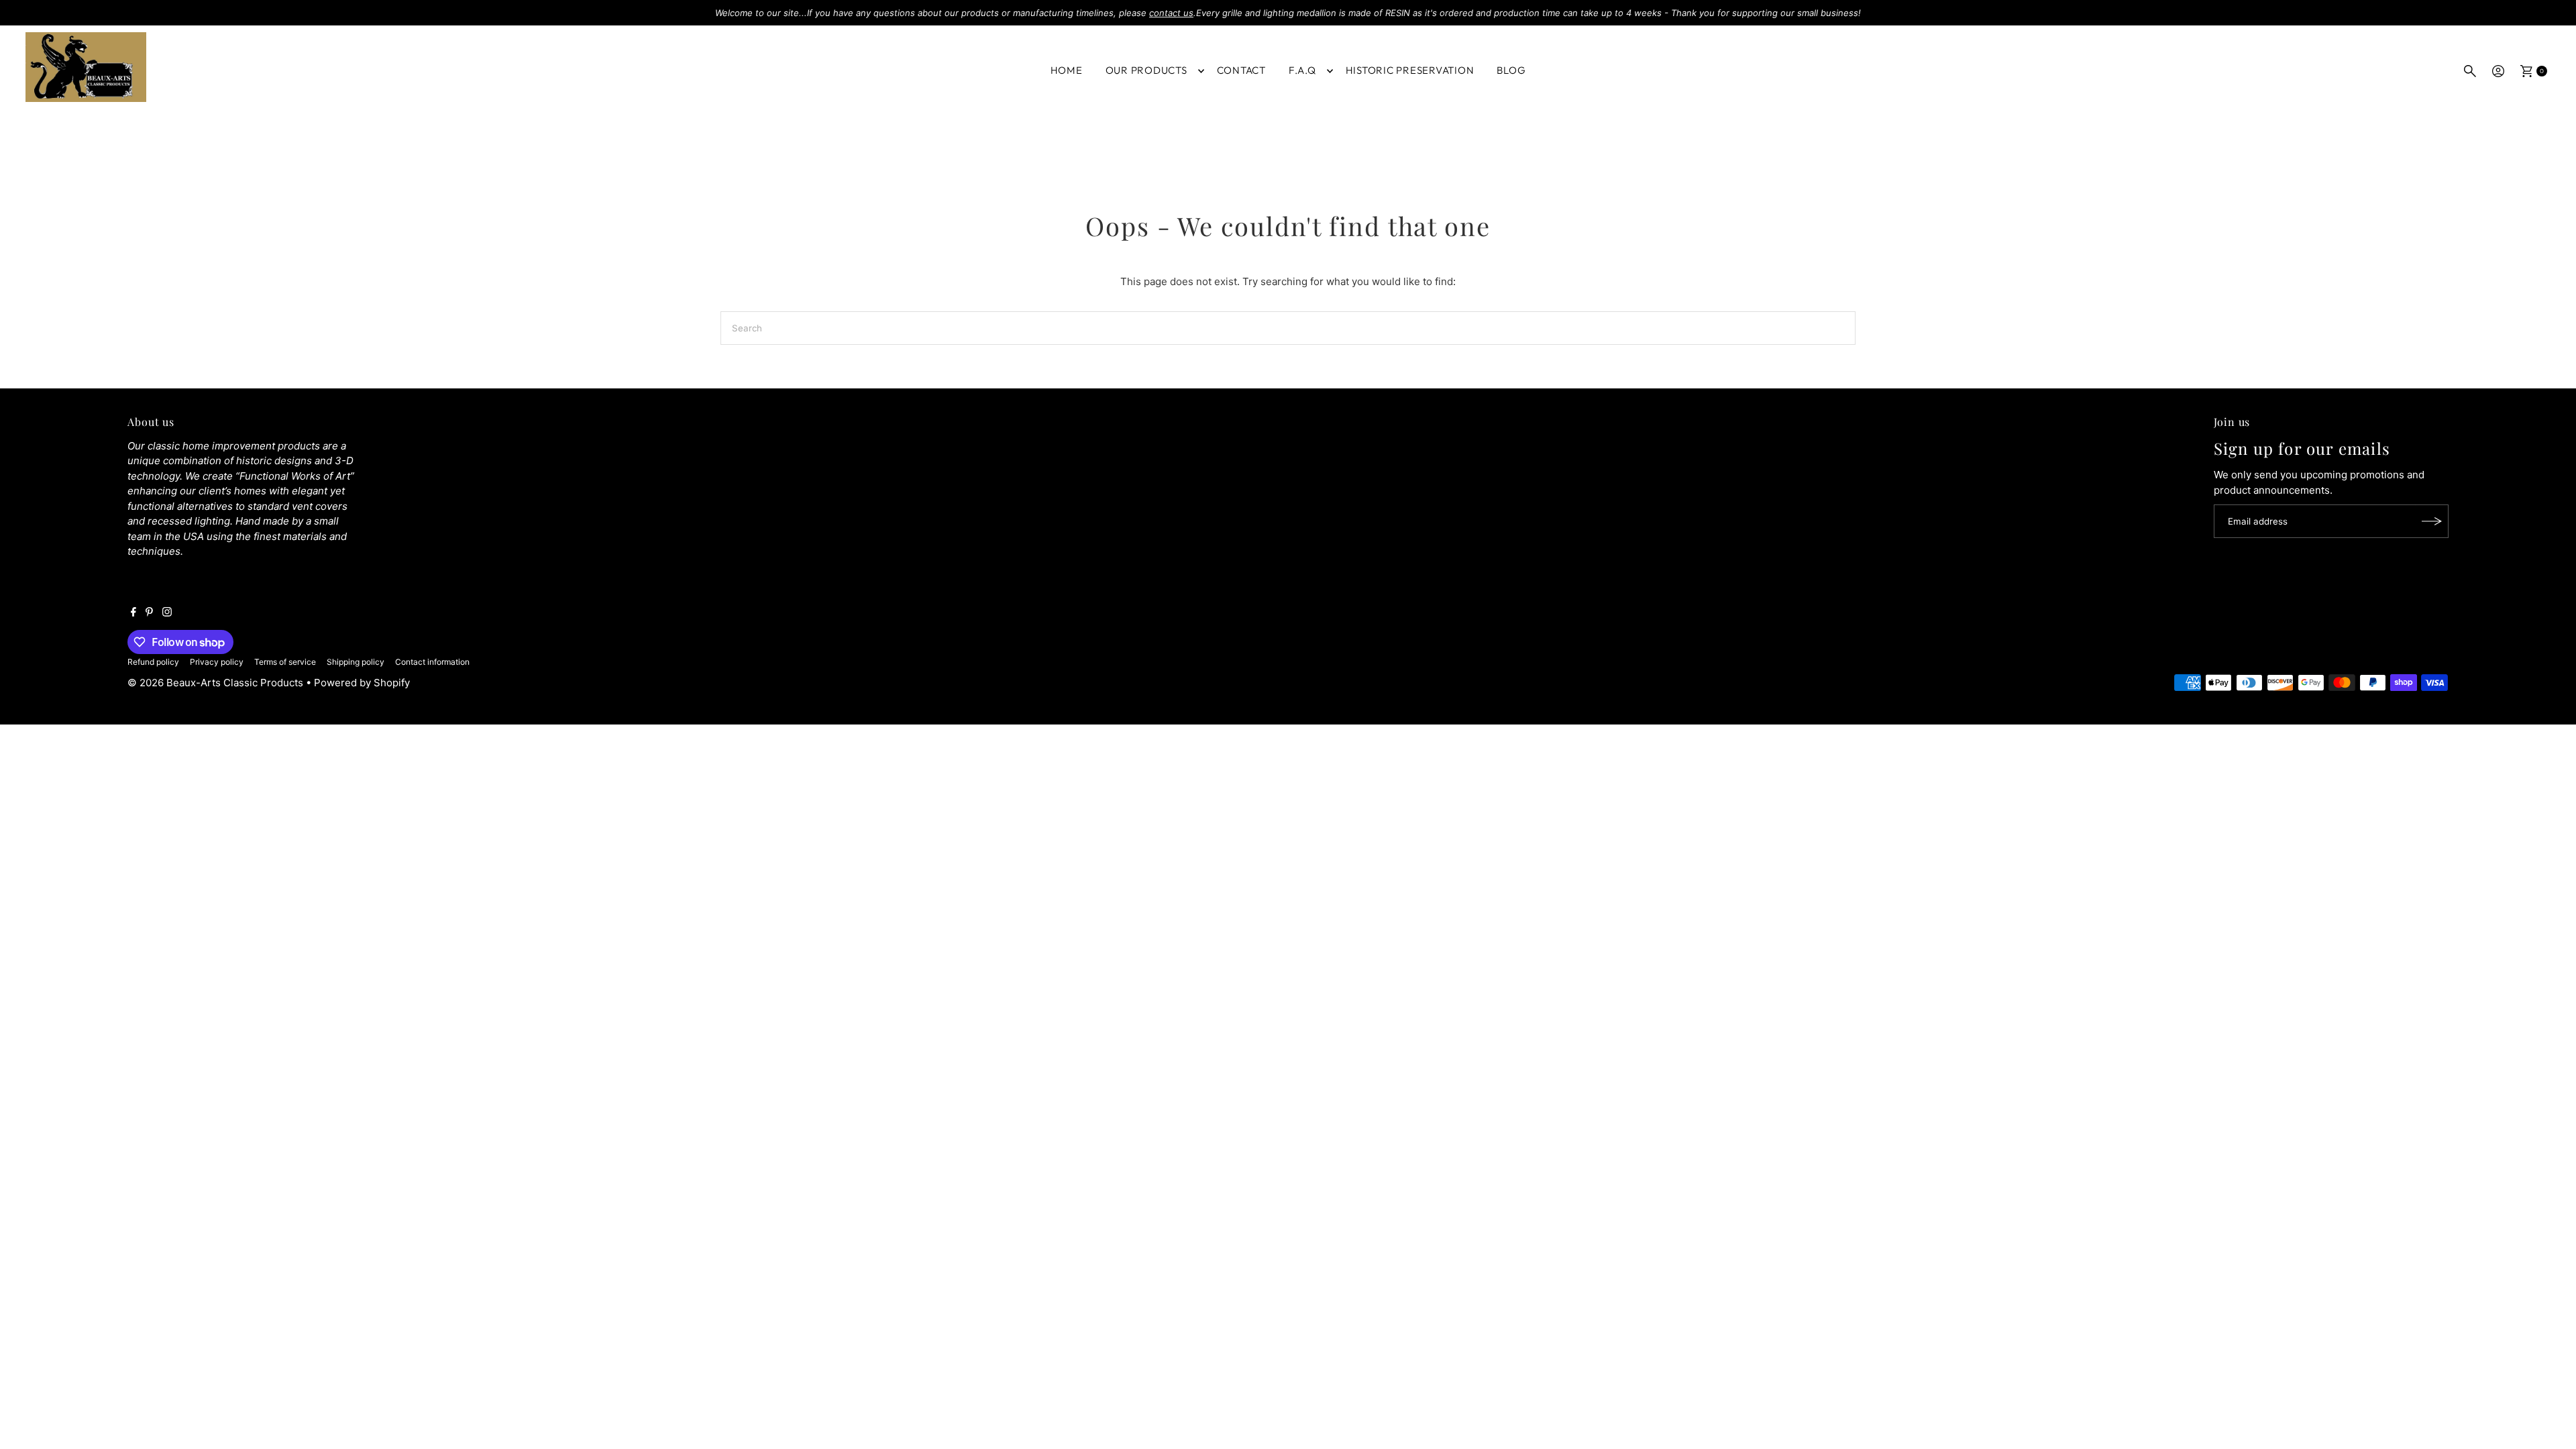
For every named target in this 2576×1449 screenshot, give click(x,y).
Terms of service (285, 662)
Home (1067, 70)
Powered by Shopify (362, 683)
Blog (1511, 70)
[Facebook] (133, 613)
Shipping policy (356, 662)
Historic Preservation (1410, 70)
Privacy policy (217, 662)
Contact (1241, 70)
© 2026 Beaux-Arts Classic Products (217, 683)
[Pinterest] (149, 613)
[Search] (2470, 71)
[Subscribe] (2432, 521)
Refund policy (153, 662)
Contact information (432, 662)
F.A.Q (1302, 70)
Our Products (1146, 70)
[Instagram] (167, 613)
